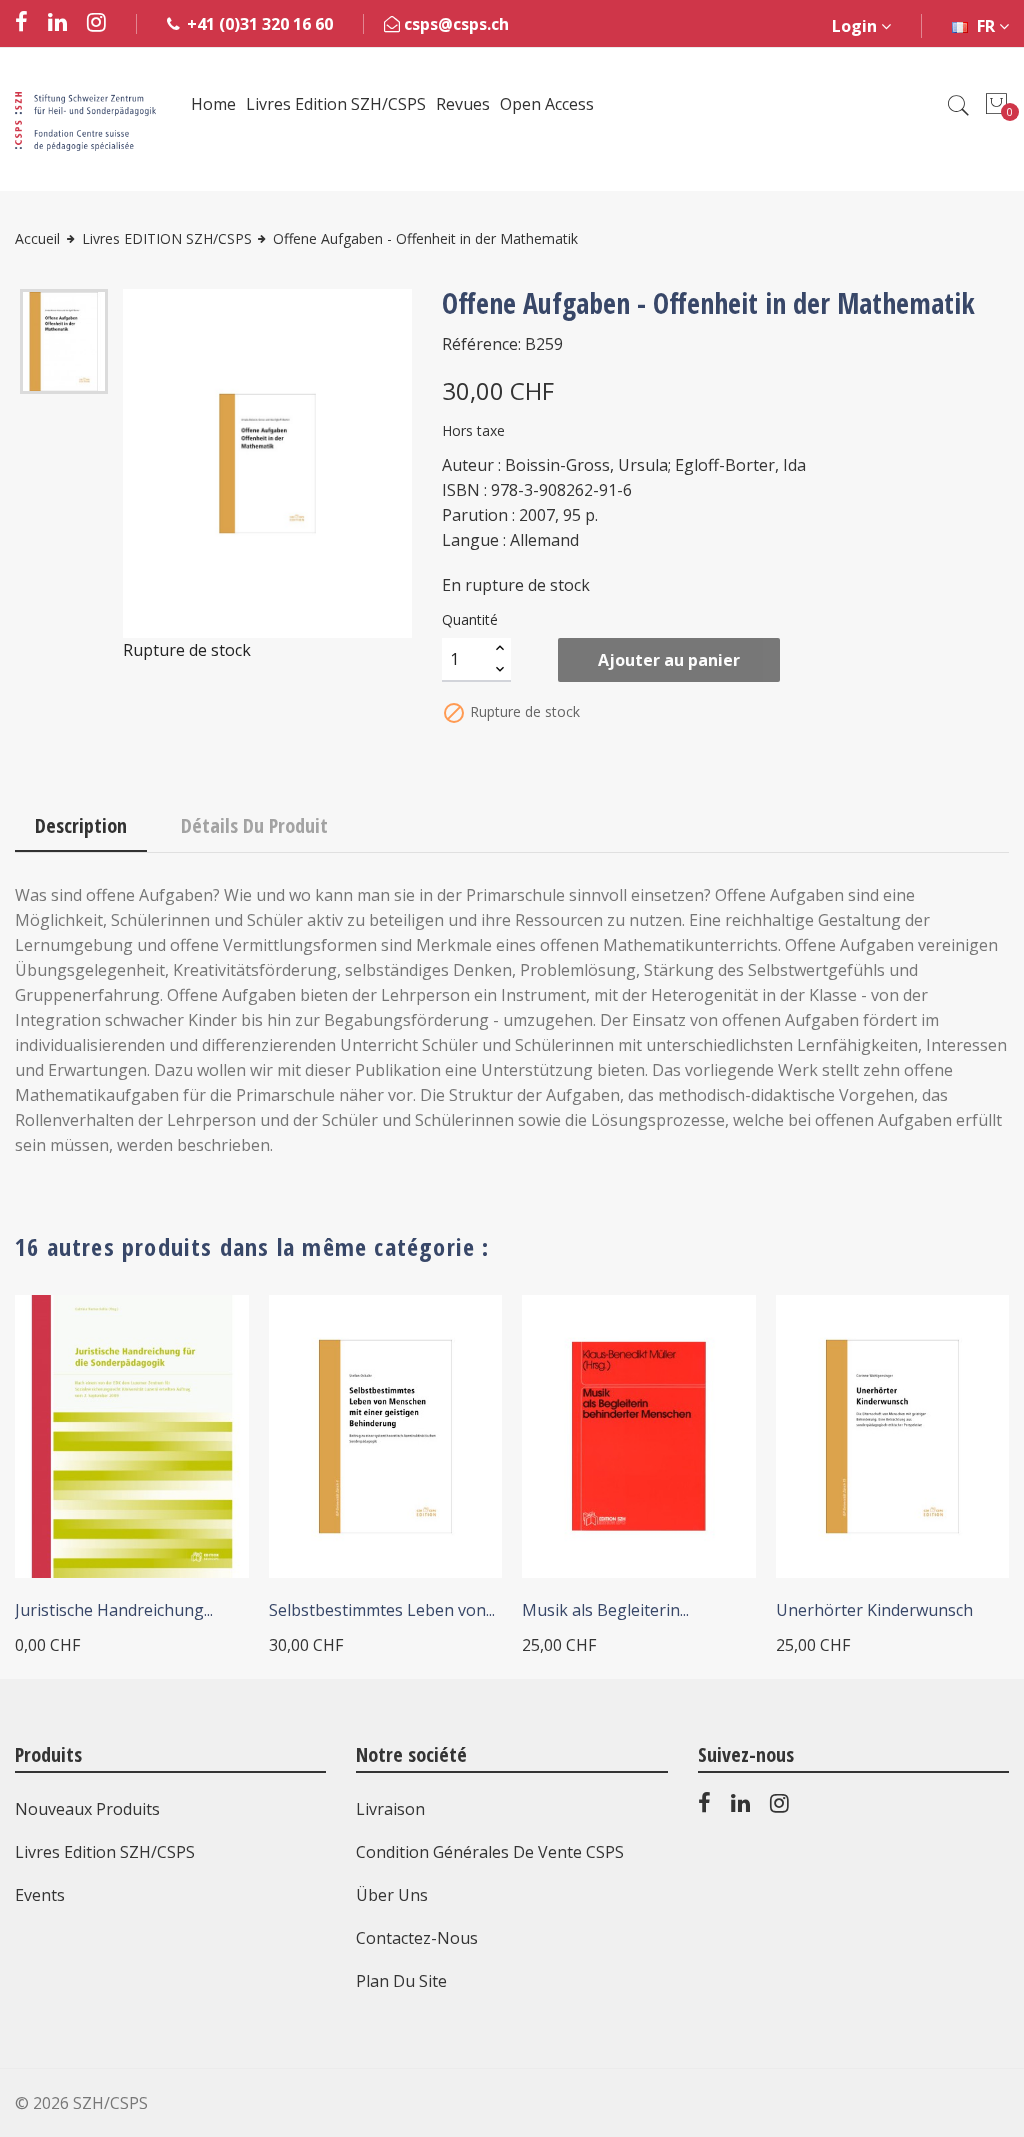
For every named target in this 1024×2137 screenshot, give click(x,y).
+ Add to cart (350, 1557)
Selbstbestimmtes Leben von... (382, 1610)
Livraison (390, 1809)
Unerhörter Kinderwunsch (874, 1610)
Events (40, 1895)
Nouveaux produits (87, 1809)
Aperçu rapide (206, 1337)
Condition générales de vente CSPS (490, 1852)
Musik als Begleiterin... (605, 1610)
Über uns (392, 1895)
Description (81, 825)
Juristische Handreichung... (114, 1610)
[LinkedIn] (740, 1807)
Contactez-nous (417, 1938)
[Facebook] (704, 1807)
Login (856, 26)
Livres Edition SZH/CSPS (105, 1852)
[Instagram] (779, 1807)
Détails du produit (254, 825)
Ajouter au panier (669, 660)
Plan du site (401, 1981)
